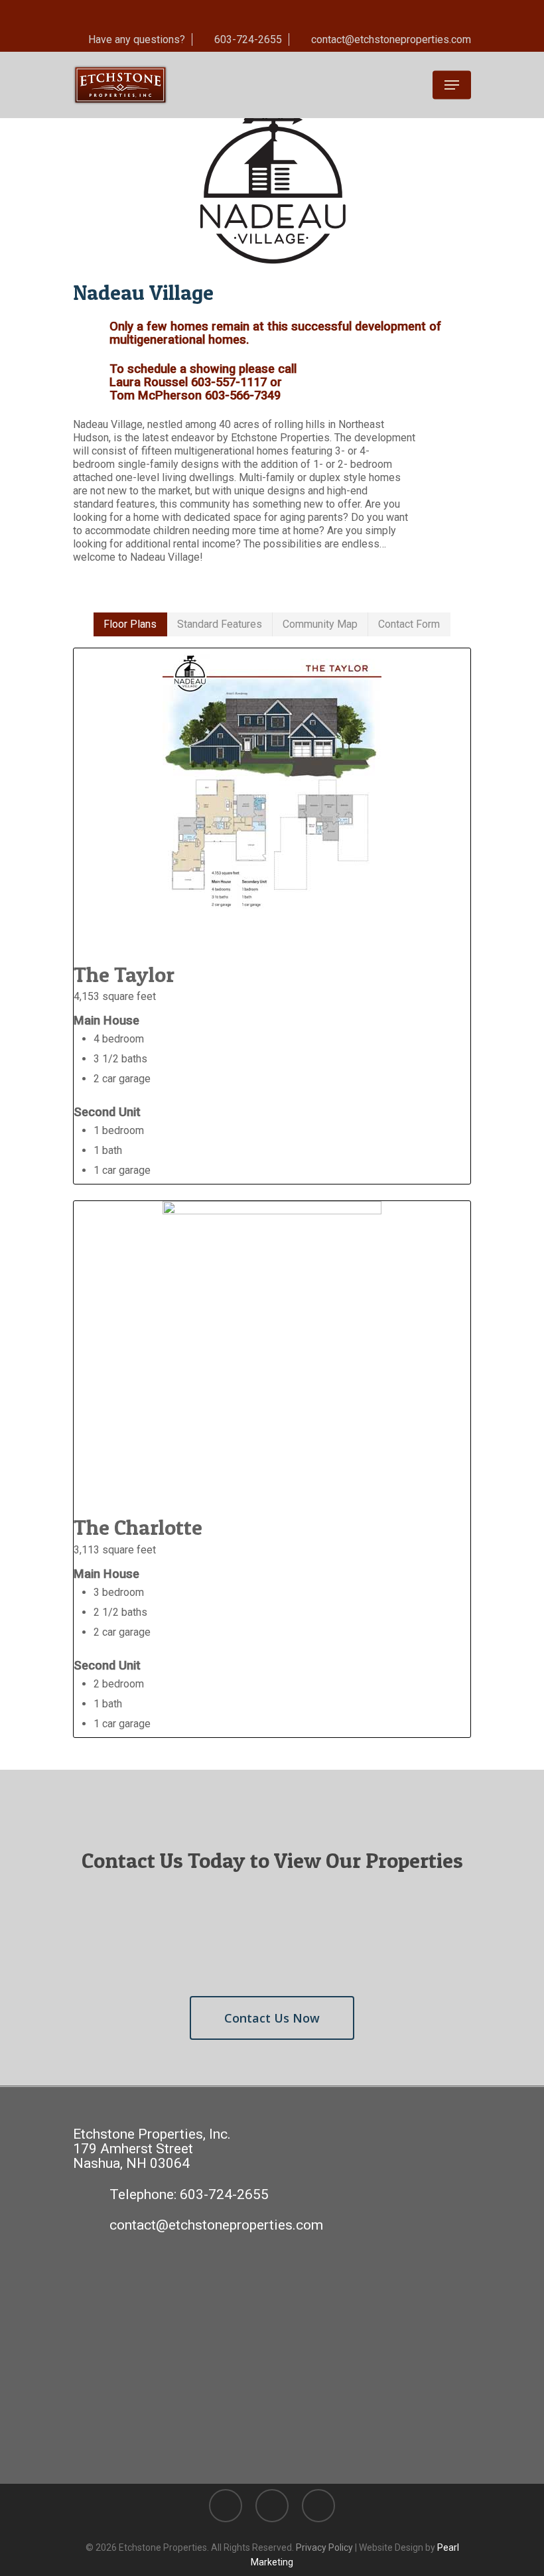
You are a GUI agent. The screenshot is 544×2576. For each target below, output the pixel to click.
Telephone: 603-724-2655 (189, 2194)
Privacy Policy (324, 2547)
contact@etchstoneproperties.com (216, 2225)
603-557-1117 (229, 382)
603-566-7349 (243, 395)
